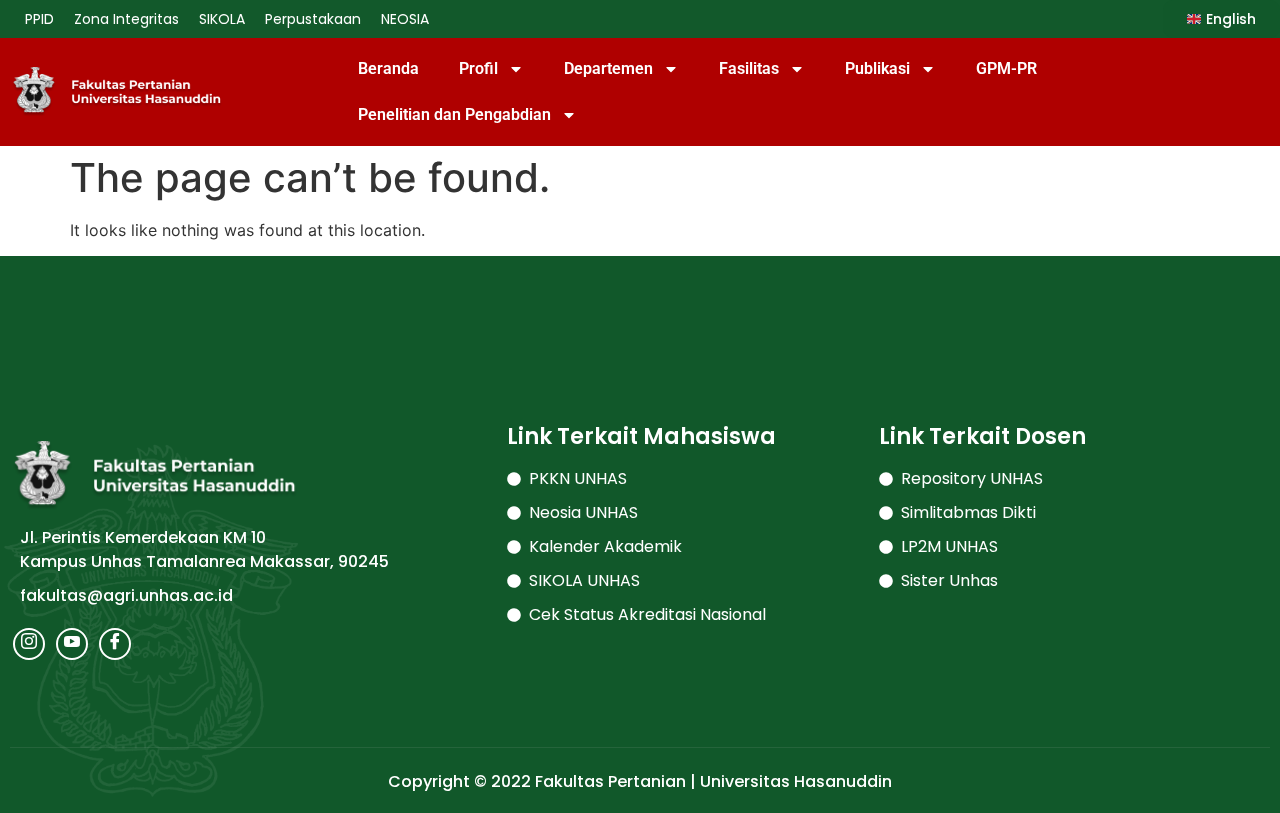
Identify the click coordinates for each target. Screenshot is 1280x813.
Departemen (608, 68)
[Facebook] (115, 644)
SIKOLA (222, 19)
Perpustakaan (313, 19)
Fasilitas (749, 68)
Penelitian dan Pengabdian (454, 114)
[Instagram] (29, 644)
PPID (39, 19)
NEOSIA (405, 19)
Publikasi (877, 68)
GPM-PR (1006, 68)
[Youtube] (72, 644)
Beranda (388, 68)
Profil (478, 68)
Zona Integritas (126, 19)
